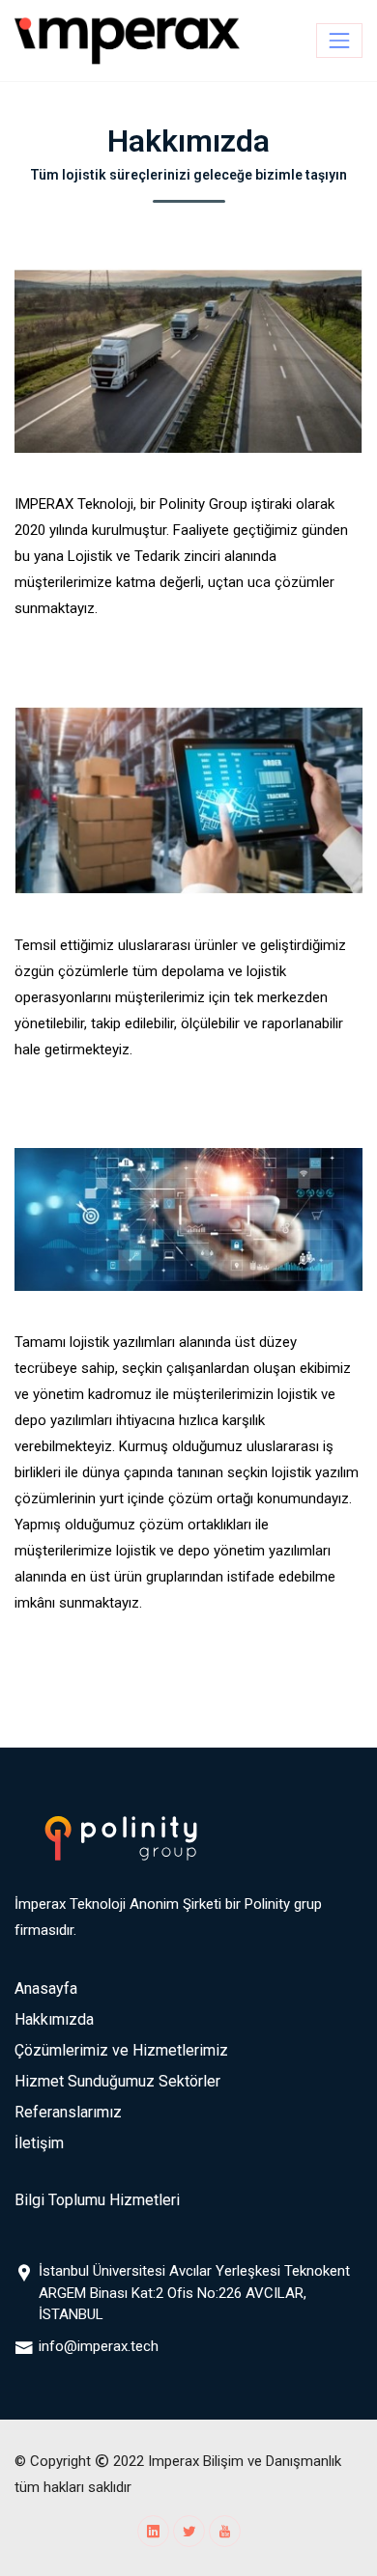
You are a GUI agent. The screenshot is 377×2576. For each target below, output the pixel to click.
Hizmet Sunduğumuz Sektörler (117, 2081)
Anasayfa (46, 1988)
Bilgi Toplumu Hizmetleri (97, 2200)
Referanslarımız (68, 2112)
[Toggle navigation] (339, 41)
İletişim (39, 2143)
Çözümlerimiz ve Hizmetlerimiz (121, 2050)
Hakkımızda (54, 2019)
